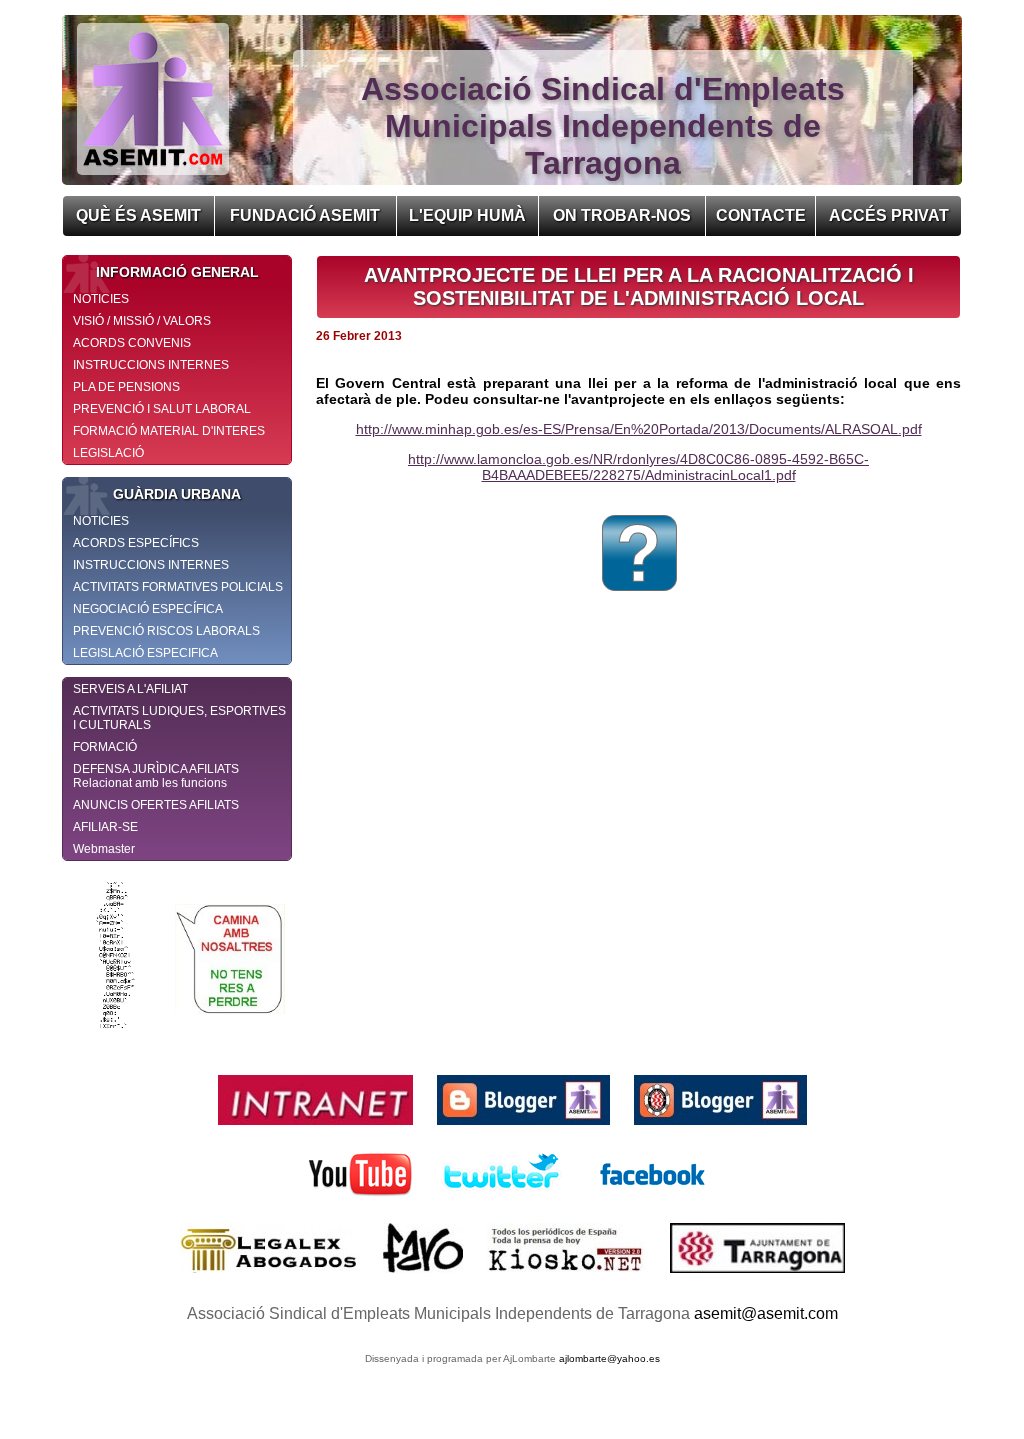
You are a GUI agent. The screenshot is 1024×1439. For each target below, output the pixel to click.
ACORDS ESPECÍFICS (136, 543)
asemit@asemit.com (766, 1313)
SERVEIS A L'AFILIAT (130, 689)
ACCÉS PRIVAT (889, 215)
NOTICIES (101, 299)
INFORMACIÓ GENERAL (177, 272)
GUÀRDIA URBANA (177, 494)
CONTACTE (761, 215)
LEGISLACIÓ (108, 453)
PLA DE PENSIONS (126, 387)
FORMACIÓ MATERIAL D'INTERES (169, 431)
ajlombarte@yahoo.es (609, 1358)
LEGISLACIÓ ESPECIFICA (145, 653)
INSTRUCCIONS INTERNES (151, 365)
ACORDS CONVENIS (132, 343)
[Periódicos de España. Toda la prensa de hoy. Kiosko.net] (568, 1277)
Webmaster (104, 849)
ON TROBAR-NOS (622, 215)
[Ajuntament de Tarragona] (757, 1277)
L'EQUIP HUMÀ (467, 215)
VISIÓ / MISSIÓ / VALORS (142, 321)
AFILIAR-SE (105, 827)
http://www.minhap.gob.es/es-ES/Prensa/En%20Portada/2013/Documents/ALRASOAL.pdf (639, 429)
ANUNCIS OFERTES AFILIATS (156, 805)
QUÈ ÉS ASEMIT (138, 215)
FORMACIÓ (105, 747)
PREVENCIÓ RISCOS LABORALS (166, 631)
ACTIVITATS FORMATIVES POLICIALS (178, 587)
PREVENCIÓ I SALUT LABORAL (162, 409)
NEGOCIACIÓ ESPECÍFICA (148, 609)
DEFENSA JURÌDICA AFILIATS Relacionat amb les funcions (156, 776)
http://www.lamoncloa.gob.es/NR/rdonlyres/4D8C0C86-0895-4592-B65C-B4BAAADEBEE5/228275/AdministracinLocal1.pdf (638, 467)
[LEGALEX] (271, 1277)
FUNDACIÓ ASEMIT (305, 215)
